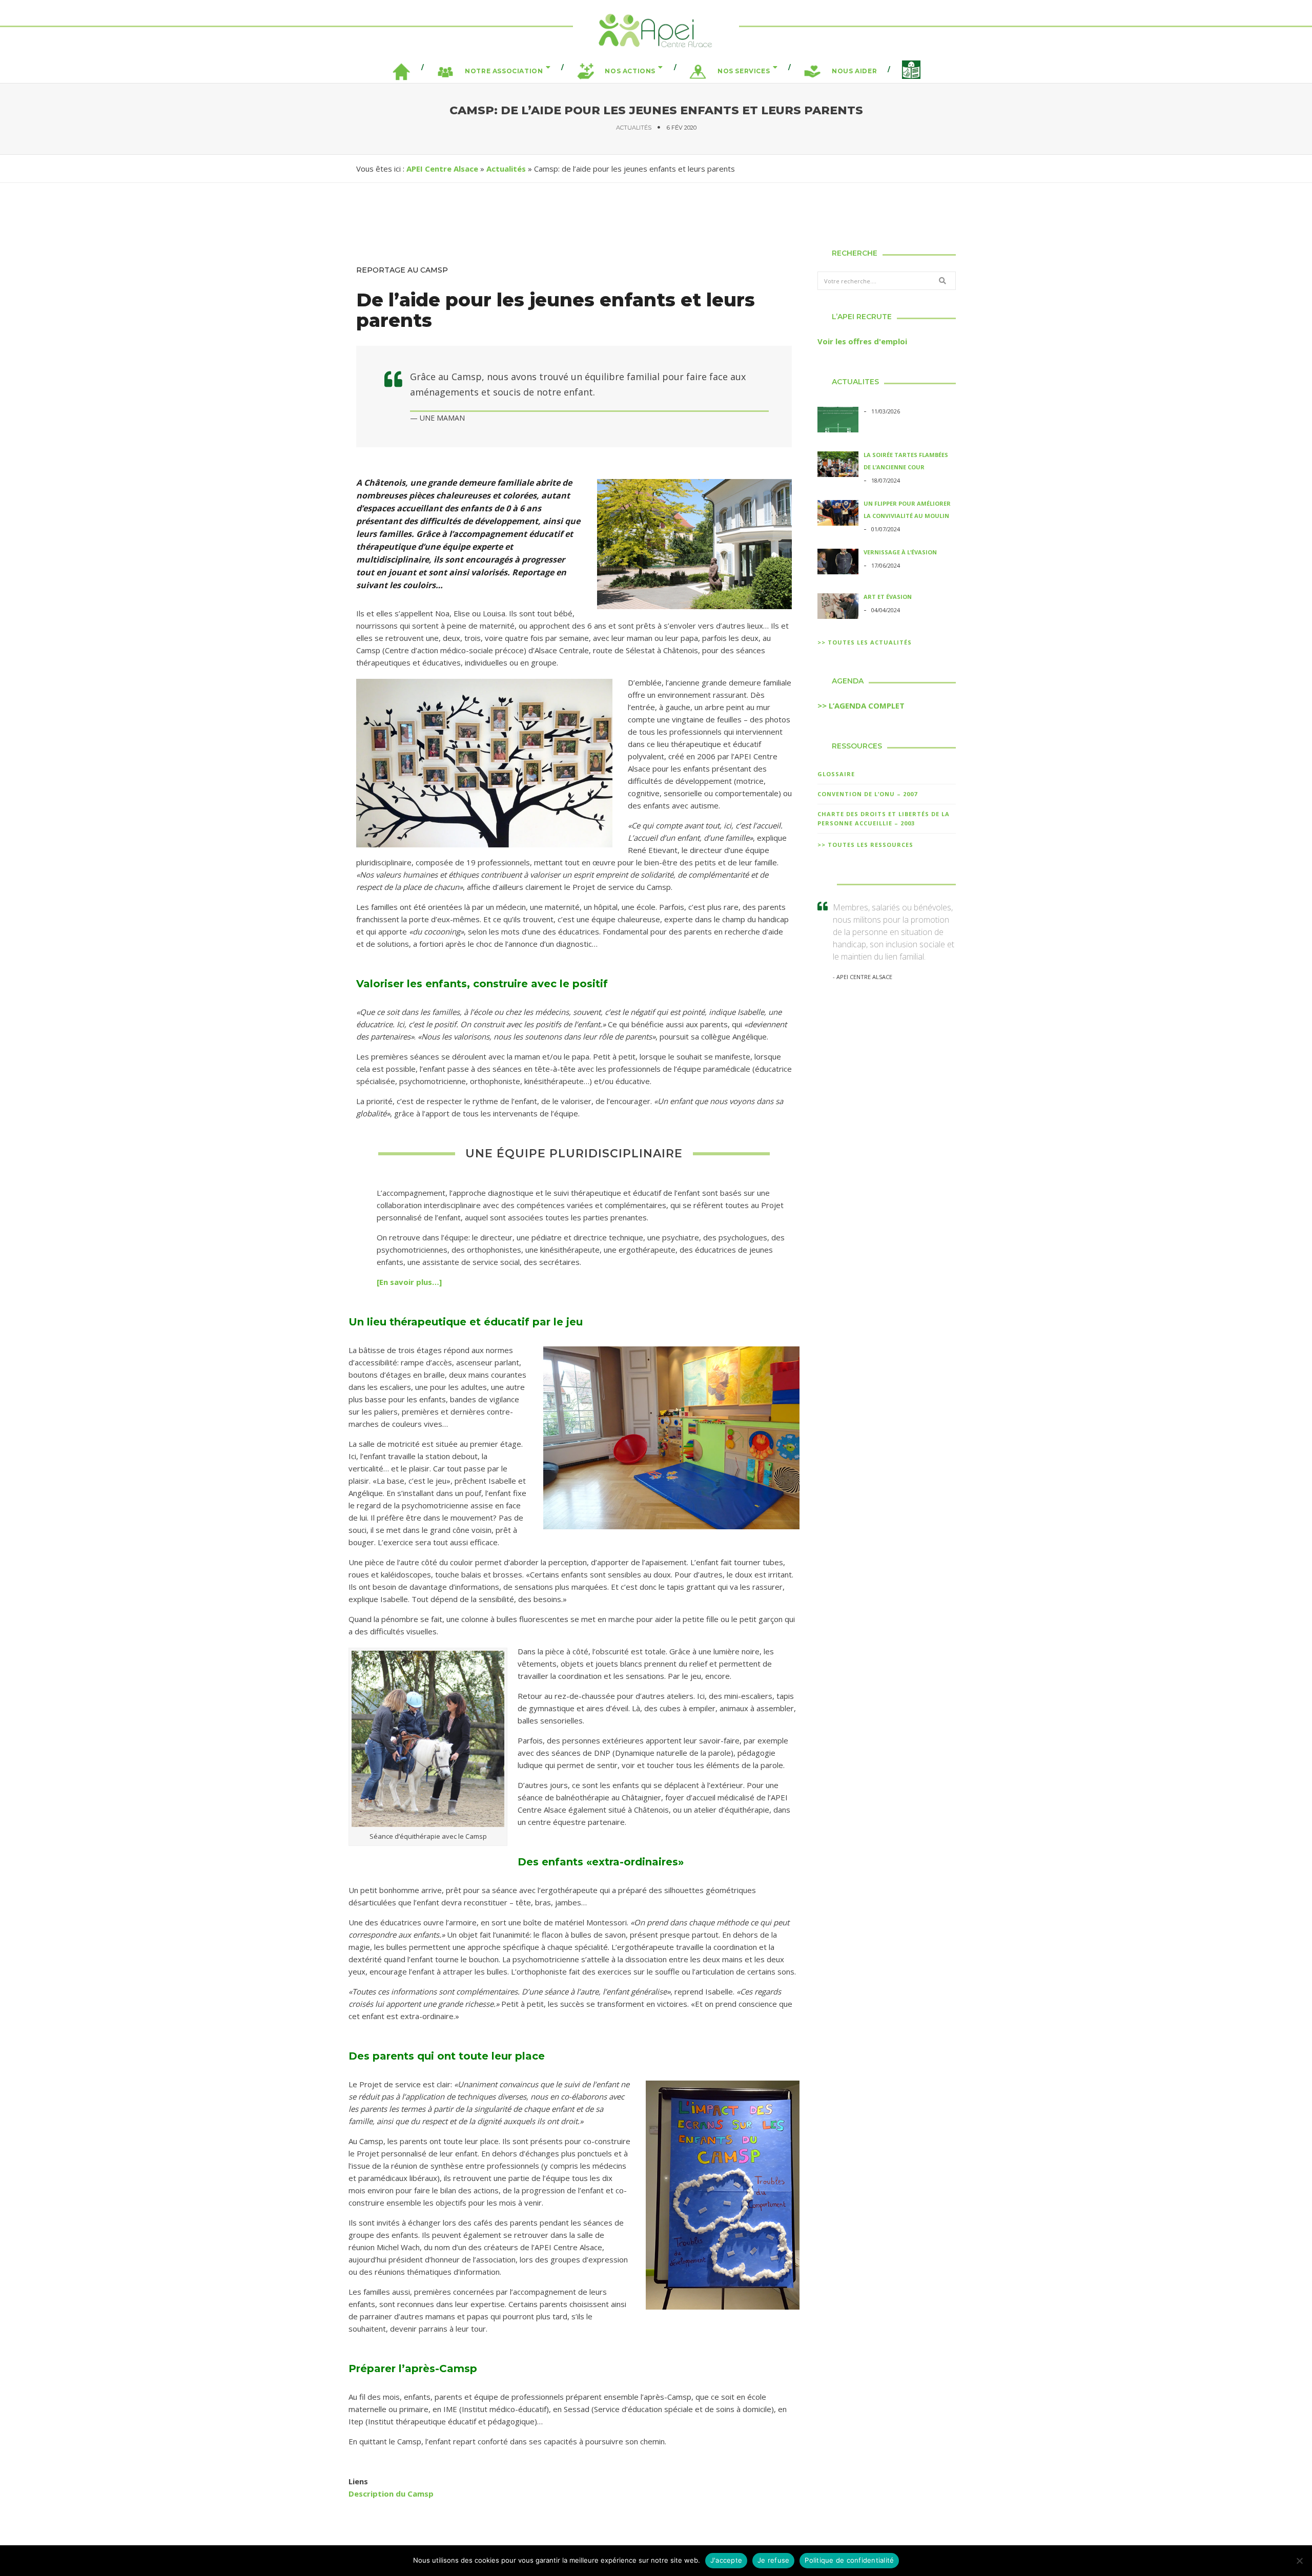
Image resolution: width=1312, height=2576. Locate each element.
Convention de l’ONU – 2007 (867, 794)
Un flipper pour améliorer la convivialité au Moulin (907, 510)
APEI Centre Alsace (442, 169)
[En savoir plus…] (409, 1282)
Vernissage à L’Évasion (900, 552)
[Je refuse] (1299, 2561)
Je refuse (773, 2560)
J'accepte (726, 2560)
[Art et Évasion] (838, 608)
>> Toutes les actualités (865, 642)
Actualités (634, 128)
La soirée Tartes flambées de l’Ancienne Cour (906, 461)
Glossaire (836, 774)
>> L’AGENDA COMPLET (861, 705)
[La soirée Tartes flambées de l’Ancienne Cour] (838, 466)
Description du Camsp (391, 2494)
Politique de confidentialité (849, 2560)
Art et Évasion (888, 597)
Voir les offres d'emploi (862, 341)
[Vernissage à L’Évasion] (838, 563)
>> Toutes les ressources (865, 845)
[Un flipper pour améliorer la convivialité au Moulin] (838, 514)
